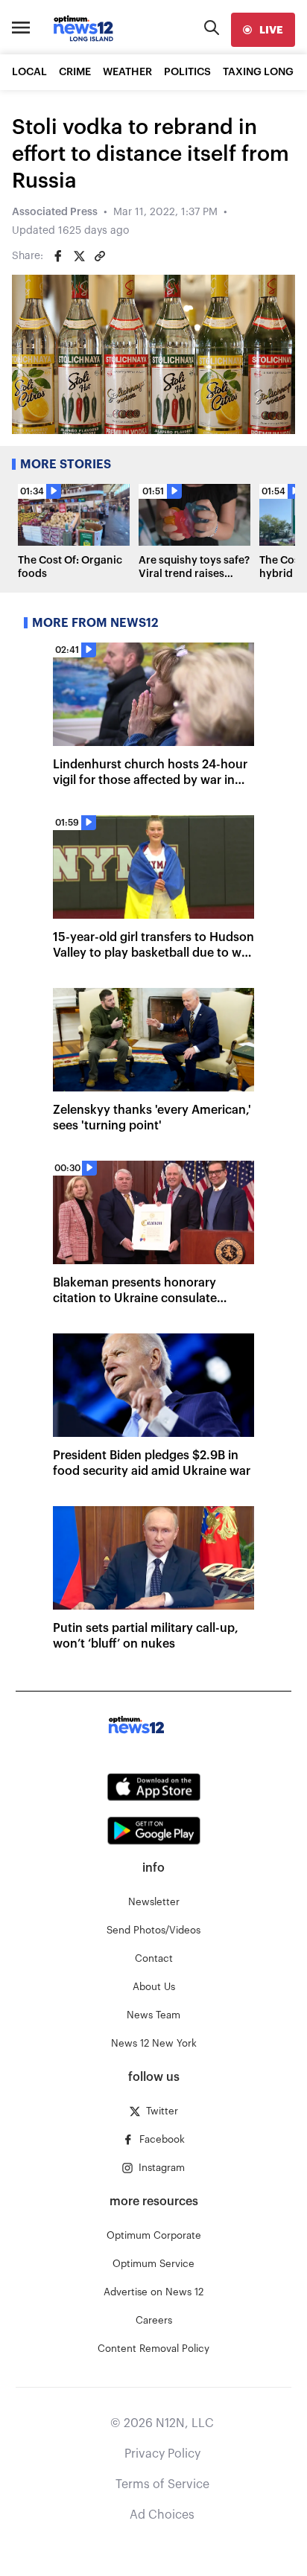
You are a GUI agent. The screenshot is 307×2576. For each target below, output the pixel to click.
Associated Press (55, 212)
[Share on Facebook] (58, 256)
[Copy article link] (100, 256)
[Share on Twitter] (79, 256)
